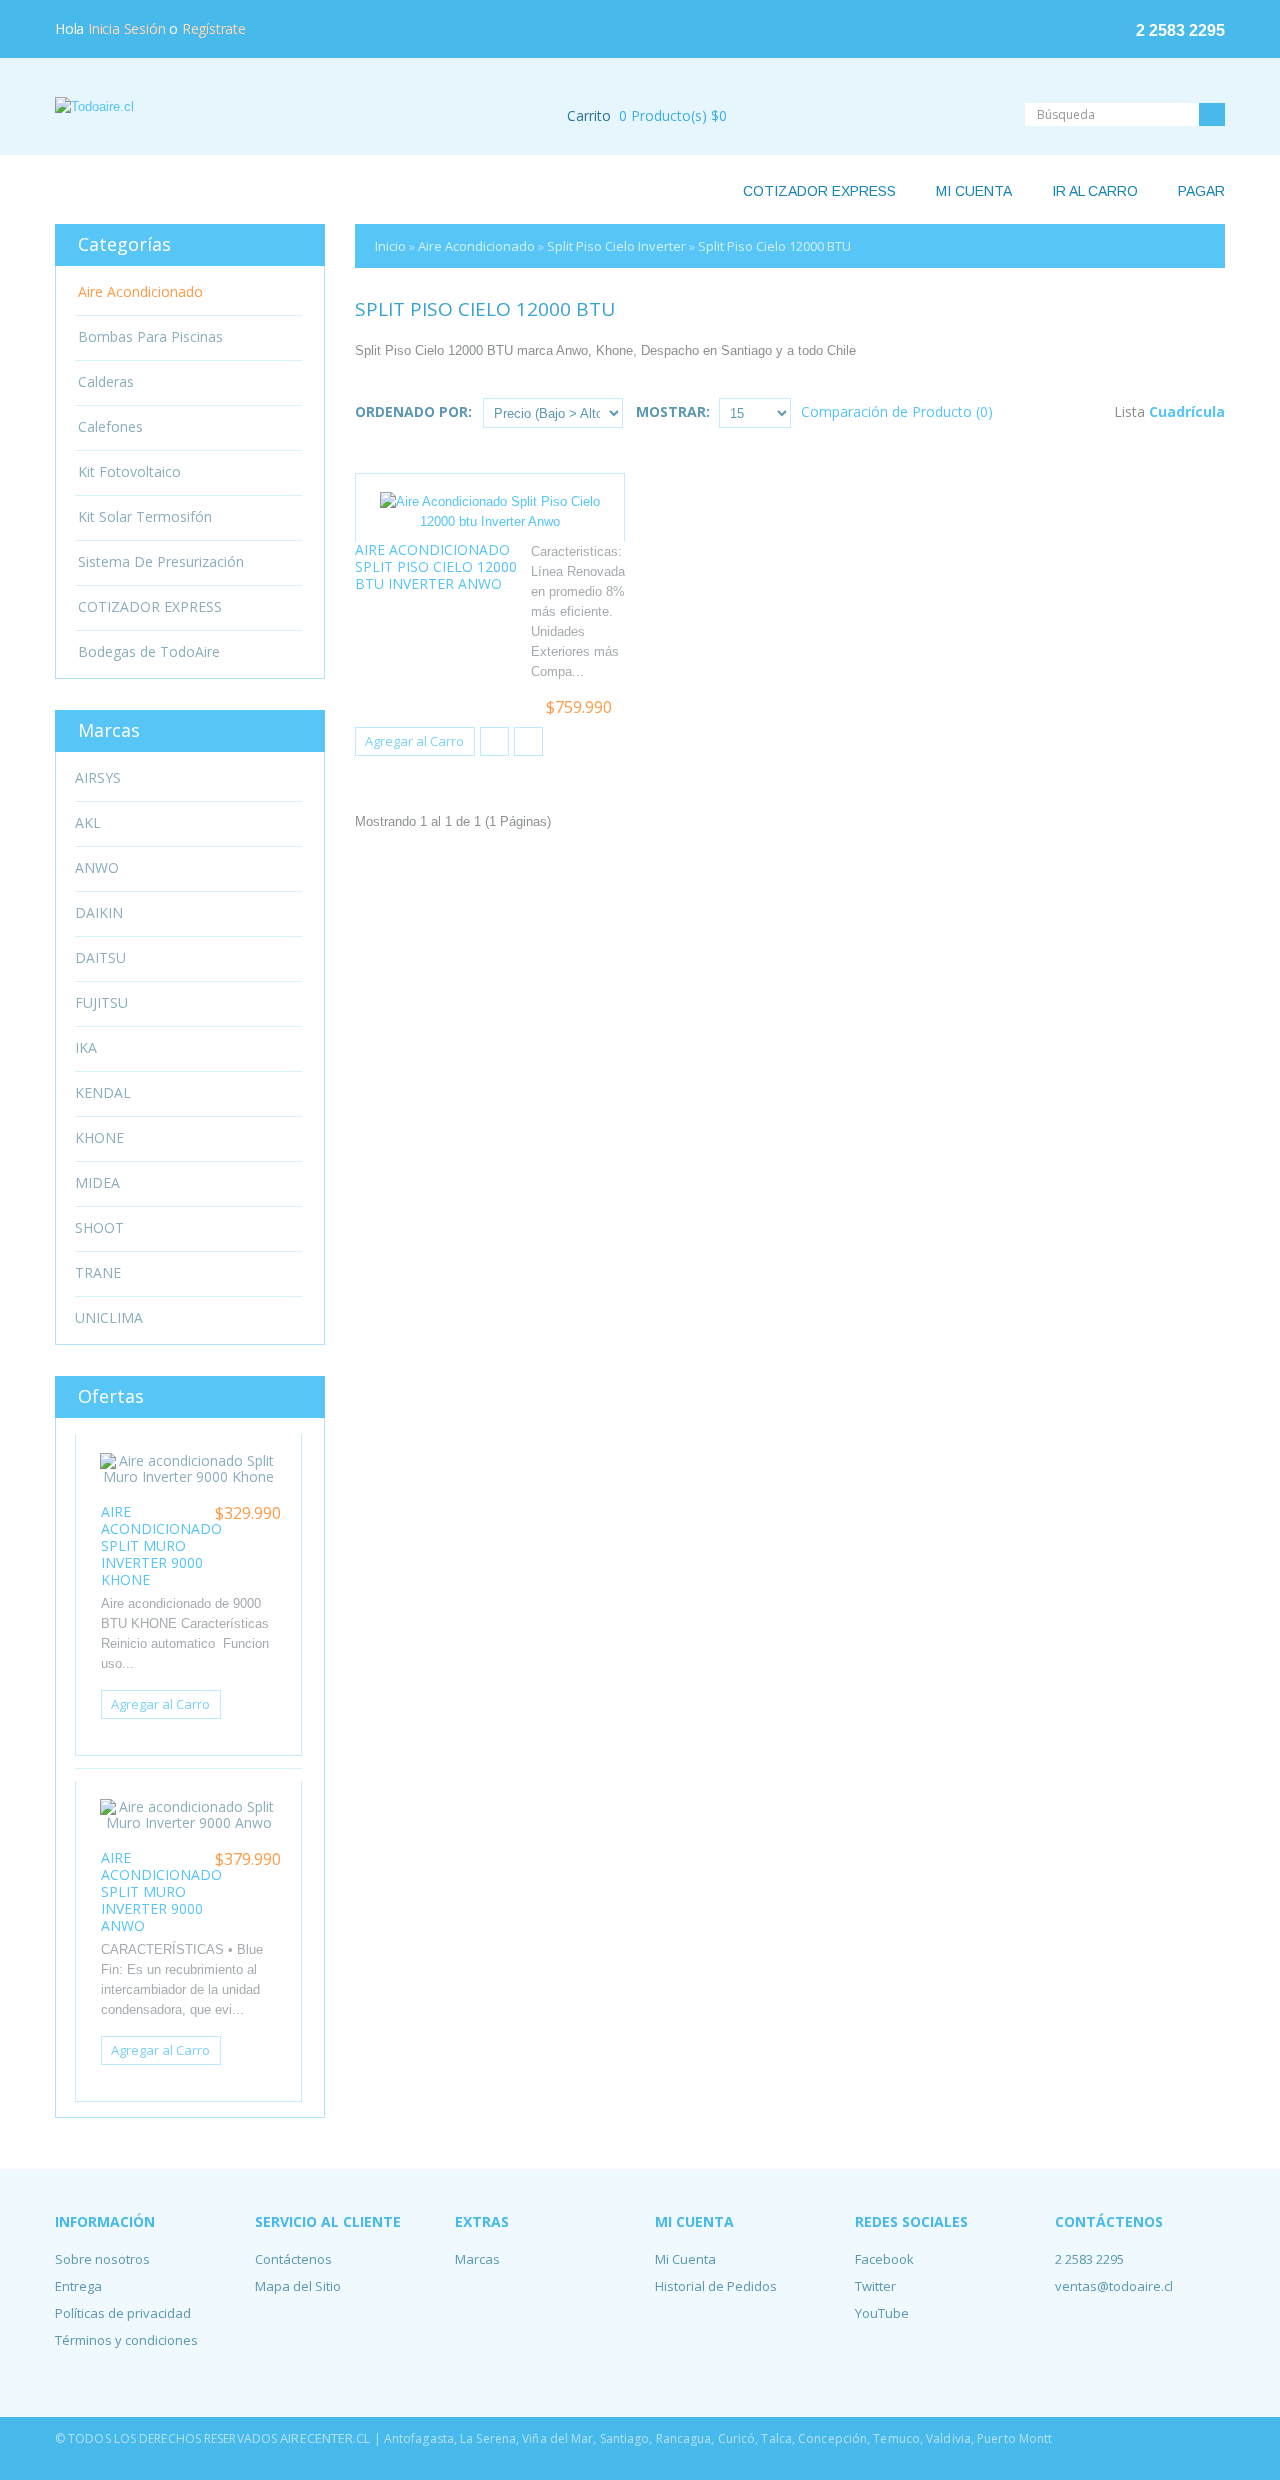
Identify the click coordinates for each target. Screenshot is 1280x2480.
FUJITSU (101, 1003)
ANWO (97, 868)
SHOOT (99, 1228)
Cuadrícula (1187, 411)
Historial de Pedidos (716, 2286)
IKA (86, 1048)
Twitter (875, 2286)
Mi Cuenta (974, 191)
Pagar (1201, 191)
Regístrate (214, 28)
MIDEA (97, 1183)
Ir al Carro (1095, 191)
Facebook (884, 2259)
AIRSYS (98, 778)
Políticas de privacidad (123, 2313)
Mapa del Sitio (298, 2286)
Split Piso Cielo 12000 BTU (774, 246)
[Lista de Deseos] (494, 741)
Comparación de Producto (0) (897, 411)
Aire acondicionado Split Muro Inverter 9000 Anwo (161, 1891)
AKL (88, 823)
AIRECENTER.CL (326, 2438)
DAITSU (100, 958)
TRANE (98, 1273)
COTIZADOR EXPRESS (150, 607)
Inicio (390, 246)
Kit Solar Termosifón (145, 517)
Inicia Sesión (126, 28)
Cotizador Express (819, 191)
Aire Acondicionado (476, 246)
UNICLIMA (109, 1318)
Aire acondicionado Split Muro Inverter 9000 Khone (161, 1545)
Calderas (106, 382)
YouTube (882, 2313)
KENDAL (103, 1093)
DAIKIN (99, 913)
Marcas (477, 2259)
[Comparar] (528, 741)
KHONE (99, 1138)
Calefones (110, 427)
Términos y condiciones (126, 2340)
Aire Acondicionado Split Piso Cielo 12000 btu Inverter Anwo (436, 566)
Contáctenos (293, 2259)
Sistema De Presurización (161, 562)
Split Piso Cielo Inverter (616, 246)
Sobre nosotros (102, 2259)
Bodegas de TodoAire (149, 652)
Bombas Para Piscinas (150, 337)
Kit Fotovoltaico (129, 472)
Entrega (78, 2286)
